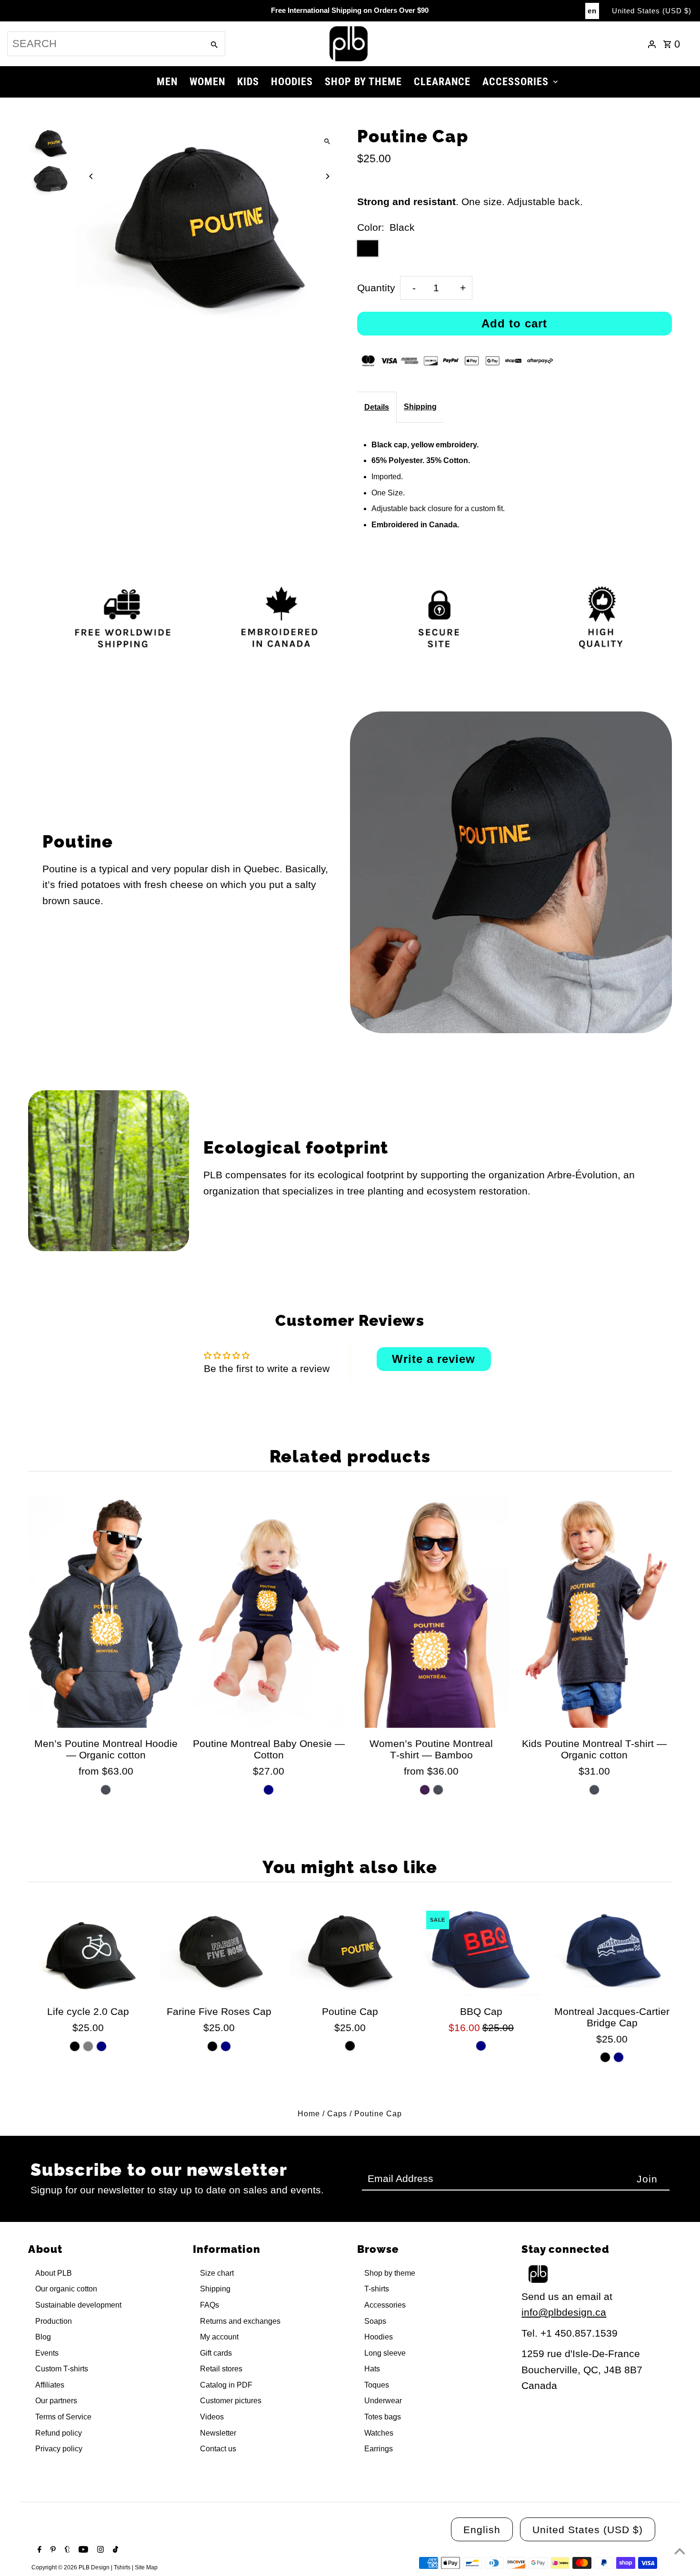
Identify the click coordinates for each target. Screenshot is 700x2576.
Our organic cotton (66, 2289)
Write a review (434, 1359)
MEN (167, 82)
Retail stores (221, 2369)
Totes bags (383, 2417)
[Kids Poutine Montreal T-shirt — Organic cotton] (594, 1612)
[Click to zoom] (327, 142)
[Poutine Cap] (350, 1951)
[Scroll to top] (680, 2551)
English (482, 2530)
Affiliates (50, 2385)
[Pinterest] (52, 2550)
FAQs (210, 2305)
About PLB (54, 2273)
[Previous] (91, 176)
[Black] (75, 2046)
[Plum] (425, 1790)
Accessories (385, 2305)
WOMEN (207, 82)
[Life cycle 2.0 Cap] (88, 1951)
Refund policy (59, 2433)
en (592, 11)
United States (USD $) (652, 11)
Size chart (217, 2273)
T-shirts (377, 2289)
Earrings (379, 2449)
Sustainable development (78, 2305)
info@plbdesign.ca (564, 2312)
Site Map (146, 2567)
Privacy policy (59, 2449)
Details (377, 407)
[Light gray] (88, 2046)
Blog (43, 2337)
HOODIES (292, 82)
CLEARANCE (442, 82)
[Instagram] (99, 2550)
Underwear (383, 2401)
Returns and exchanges (240, 2321)
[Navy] (269, 1790)
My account (219, 2337)
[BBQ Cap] (481, 1951)
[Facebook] (38, 2550)
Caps (337, 2114)
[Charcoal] (106, 1790)
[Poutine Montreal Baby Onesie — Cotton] (269, 1612)
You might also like (350, 1867)
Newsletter (218, 2433)
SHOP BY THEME (363, 82)
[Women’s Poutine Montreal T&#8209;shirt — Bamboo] (431, 1612)
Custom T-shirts (62, 2369)
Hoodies (379, 2337)
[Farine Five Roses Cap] (219, 1951)
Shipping (420, 407)
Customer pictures (231, 2401)
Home (309, 2114)
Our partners (56, 2401)
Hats (372, 2369)
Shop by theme (390, 2273)
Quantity (376, 288)
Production (54, 2321)
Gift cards (216, 2353)
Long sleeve (385, 2353)
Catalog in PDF (226, 2385)
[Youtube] (82, 2550)
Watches (379, 2433)
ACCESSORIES (515, 82)
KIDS (248, 82)
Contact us (218, 2449)
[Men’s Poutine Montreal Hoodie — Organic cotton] (106, 1612)
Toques (377, 2385)
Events (47, 2353)
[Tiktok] (114, 2550)
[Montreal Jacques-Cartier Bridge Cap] (612, 1951)
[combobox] (105, 44)
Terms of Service (63, 2417)
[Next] (327, 176)
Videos (212, 2417)
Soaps (375, 2321)
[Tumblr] (66, 2550)
